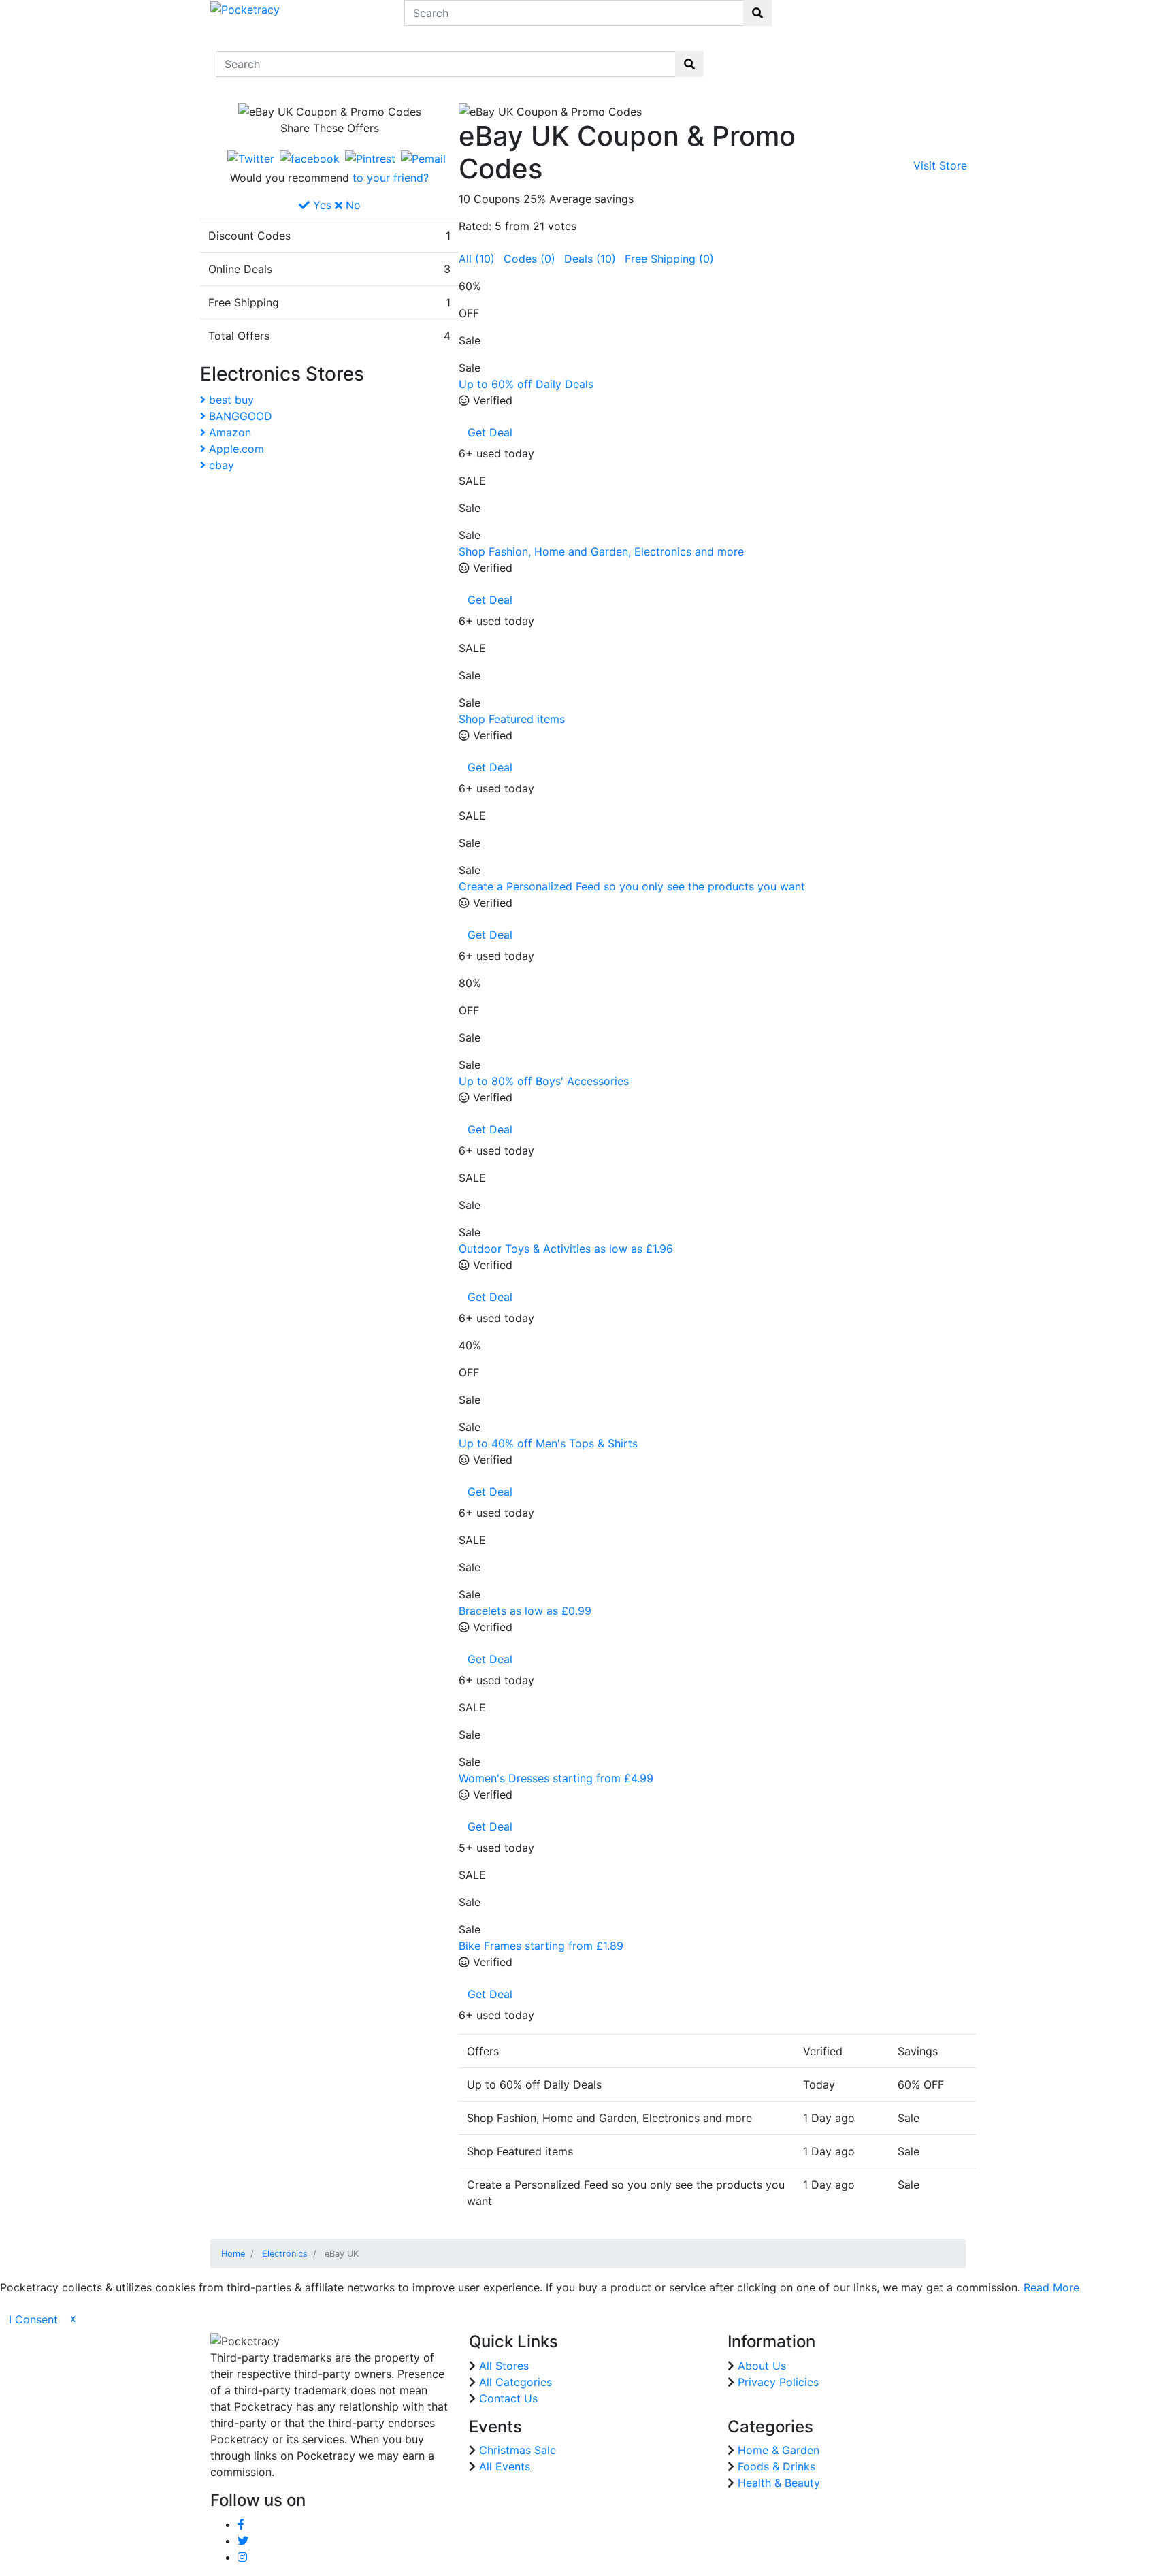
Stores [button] (778, 56)
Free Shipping (669, 259)
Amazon (228, 432)
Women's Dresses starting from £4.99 (556, 1778)
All (477, 259)
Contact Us (940, 64)
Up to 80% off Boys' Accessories (544, 1081)
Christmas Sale (518, 2450)
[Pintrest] (370, 158)
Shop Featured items (512, 719)
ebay (220, 465)
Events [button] (891, 56)
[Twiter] (251, 158)
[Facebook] (310, 158)
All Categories (516, 2382)
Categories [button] (834, 56)
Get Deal (490, 432)
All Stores (504, 2366)
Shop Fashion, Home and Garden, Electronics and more (601, 551)
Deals (590, 259)
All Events (505, 2466)
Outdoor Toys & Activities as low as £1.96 (566, 1249)
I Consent (33, 2319)
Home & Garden (779, 2450)
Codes (529, 259)
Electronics (285, 2254)
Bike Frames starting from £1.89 (541, 1946)
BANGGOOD (239, 416)
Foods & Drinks (777, 2466)
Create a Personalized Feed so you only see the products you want (632, 886)
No (352, 205)
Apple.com (235, 449)
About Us (762, 2366)
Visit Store (940, 165)
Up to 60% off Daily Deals (526, 384)
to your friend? (391, 178)
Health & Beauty (779, 2483)
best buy (230, 400)
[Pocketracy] (245, 8)
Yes (321, 205)
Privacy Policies (778, 2382)
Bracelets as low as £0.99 (525, 1611)
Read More (1051, 2287)
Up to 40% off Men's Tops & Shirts (548, 1443)
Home (738, 55)
